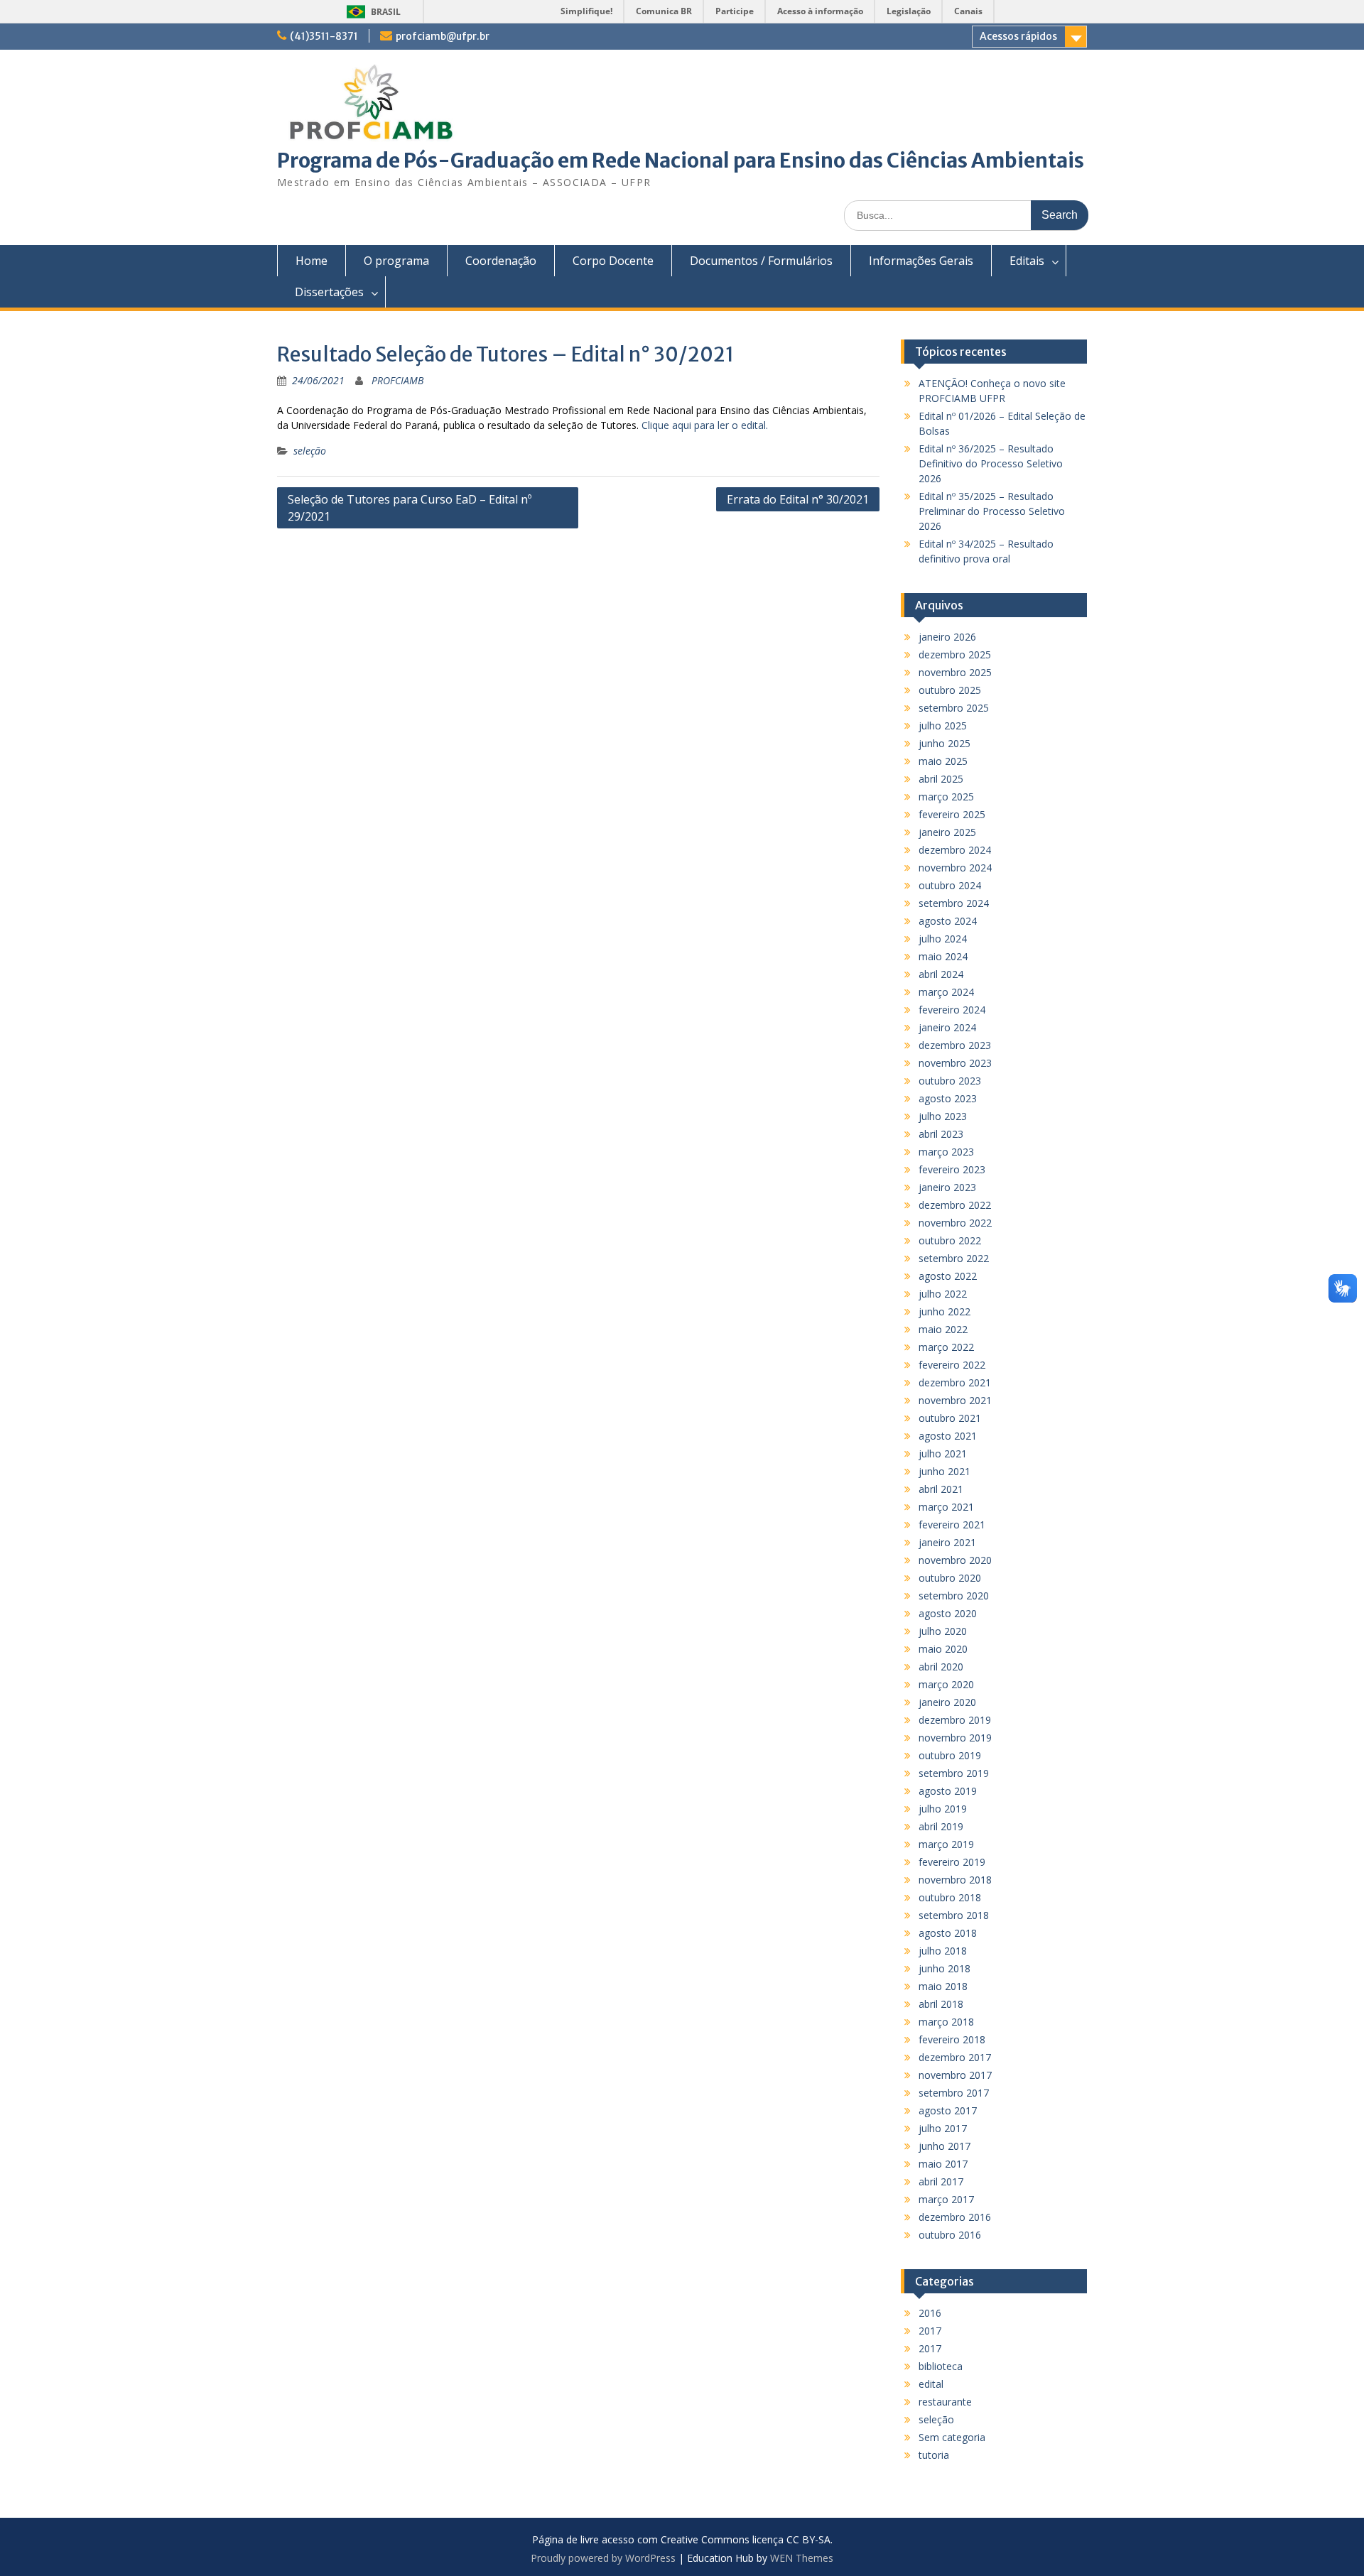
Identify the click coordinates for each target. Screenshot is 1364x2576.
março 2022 (946, 1347)
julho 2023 (943, 1116)
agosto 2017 (948, 2110)
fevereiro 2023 (952, 1169)
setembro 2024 (954, 903)
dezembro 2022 (955, 1205)
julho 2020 (943, 1631)
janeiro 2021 (947, 1542)
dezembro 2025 (955, 654)
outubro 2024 (950, 885)
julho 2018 (943, 1951)
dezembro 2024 (955, 850)
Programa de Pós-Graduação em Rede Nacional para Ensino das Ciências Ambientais (681, 161)
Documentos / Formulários (761, 261)
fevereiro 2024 (952, 1010)
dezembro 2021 (955, 1382)
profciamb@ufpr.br (443, 36)
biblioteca (941, 2366)
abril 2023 (941, 1134)
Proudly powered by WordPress (603, 2558)
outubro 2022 (950, 1240)
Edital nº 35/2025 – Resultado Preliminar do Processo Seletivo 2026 (992, 511)
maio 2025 (943, 761)
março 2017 (946, 2199)
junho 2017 (944, 2146)
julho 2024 (943, 939)
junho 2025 (944, 743)
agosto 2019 (948, 1791)
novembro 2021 (955, 1400)
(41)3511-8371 (324, 36)
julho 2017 (943, 2128)
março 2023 (946, 1152)
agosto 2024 (948, 921)
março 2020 (946, 1684)
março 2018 (946, 2022)
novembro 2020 (955, 1560)
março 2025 (946, 797)
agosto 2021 (948, 1436)
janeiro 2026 (947, 637)
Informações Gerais (921, 261)
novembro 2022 (955, 1223)
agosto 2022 (948, 1276)
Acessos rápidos (1018, 36)
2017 (930, 2331)
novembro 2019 (955, 1738)
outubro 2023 (950, 1081)
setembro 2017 (954, 2093)
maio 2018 (943, 1986)
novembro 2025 (955, 672)
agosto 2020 (948, 1613)
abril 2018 (941, 2004)
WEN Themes (802, 2558)
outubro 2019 (950, 1755)
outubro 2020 (950, 1578)
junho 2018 (944, 1968)
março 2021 (946, 1507)
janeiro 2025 (947, 832)
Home (312, 261)
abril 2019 (941, 1826)
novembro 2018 (955, 1880)
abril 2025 (941, 779)
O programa (396, 261)
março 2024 (946, 992)
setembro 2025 (954, 708)
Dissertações (329, 292)
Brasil (386, 12)
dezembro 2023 (955, 1045)
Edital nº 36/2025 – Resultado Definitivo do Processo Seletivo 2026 (991, 463)
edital (931, 2384)
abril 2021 (941, 1489)
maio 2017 (943, 2164)
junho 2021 (944, 1471)
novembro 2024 (955, 868)
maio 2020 (943, 1649)
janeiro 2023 (947, 1187)
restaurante (945, 2402)
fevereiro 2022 (952, 1365)
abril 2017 (941, 2181)
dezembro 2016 (955, 2217)
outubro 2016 (950, 2235)
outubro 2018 (950, 1897)
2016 (930, 2313)
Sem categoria (952, 2437)
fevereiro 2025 (952, 814)
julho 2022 (943, 1294)
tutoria (934, 2455)
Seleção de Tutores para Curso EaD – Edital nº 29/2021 (410, 508)
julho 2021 (943, 1453)
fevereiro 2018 (952, 2039)
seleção (310, 451)
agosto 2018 (948, 1933)
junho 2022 (944, 1311)
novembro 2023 (955, 1063)
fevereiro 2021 (952, 1525)
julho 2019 (943, 1809)
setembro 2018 (954, 1915)
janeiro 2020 (947, 1702)
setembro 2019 (954, 1773)
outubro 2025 (950, 690)
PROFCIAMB (397, 380)
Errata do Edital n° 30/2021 (798, 499)
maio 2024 (943, 956)
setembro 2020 (954, 1596)
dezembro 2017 (955, 2057)
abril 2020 (941, 1667)
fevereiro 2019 (952, 1862)
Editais (1027, 261)
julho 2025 (943, 725)
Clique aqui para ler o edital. (705, 425)
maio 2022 (943, 1329)
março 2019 (946, 1844)
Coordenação (501, 261)
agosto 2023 (948, 1098)
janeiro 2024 (947, 1027)
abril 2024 (941, 974)
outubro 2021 (950, 1418)
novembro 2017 (955, 2075)
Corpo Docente (613, 261)
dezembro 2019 (955, 1720)
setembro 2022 (954, 1258)
